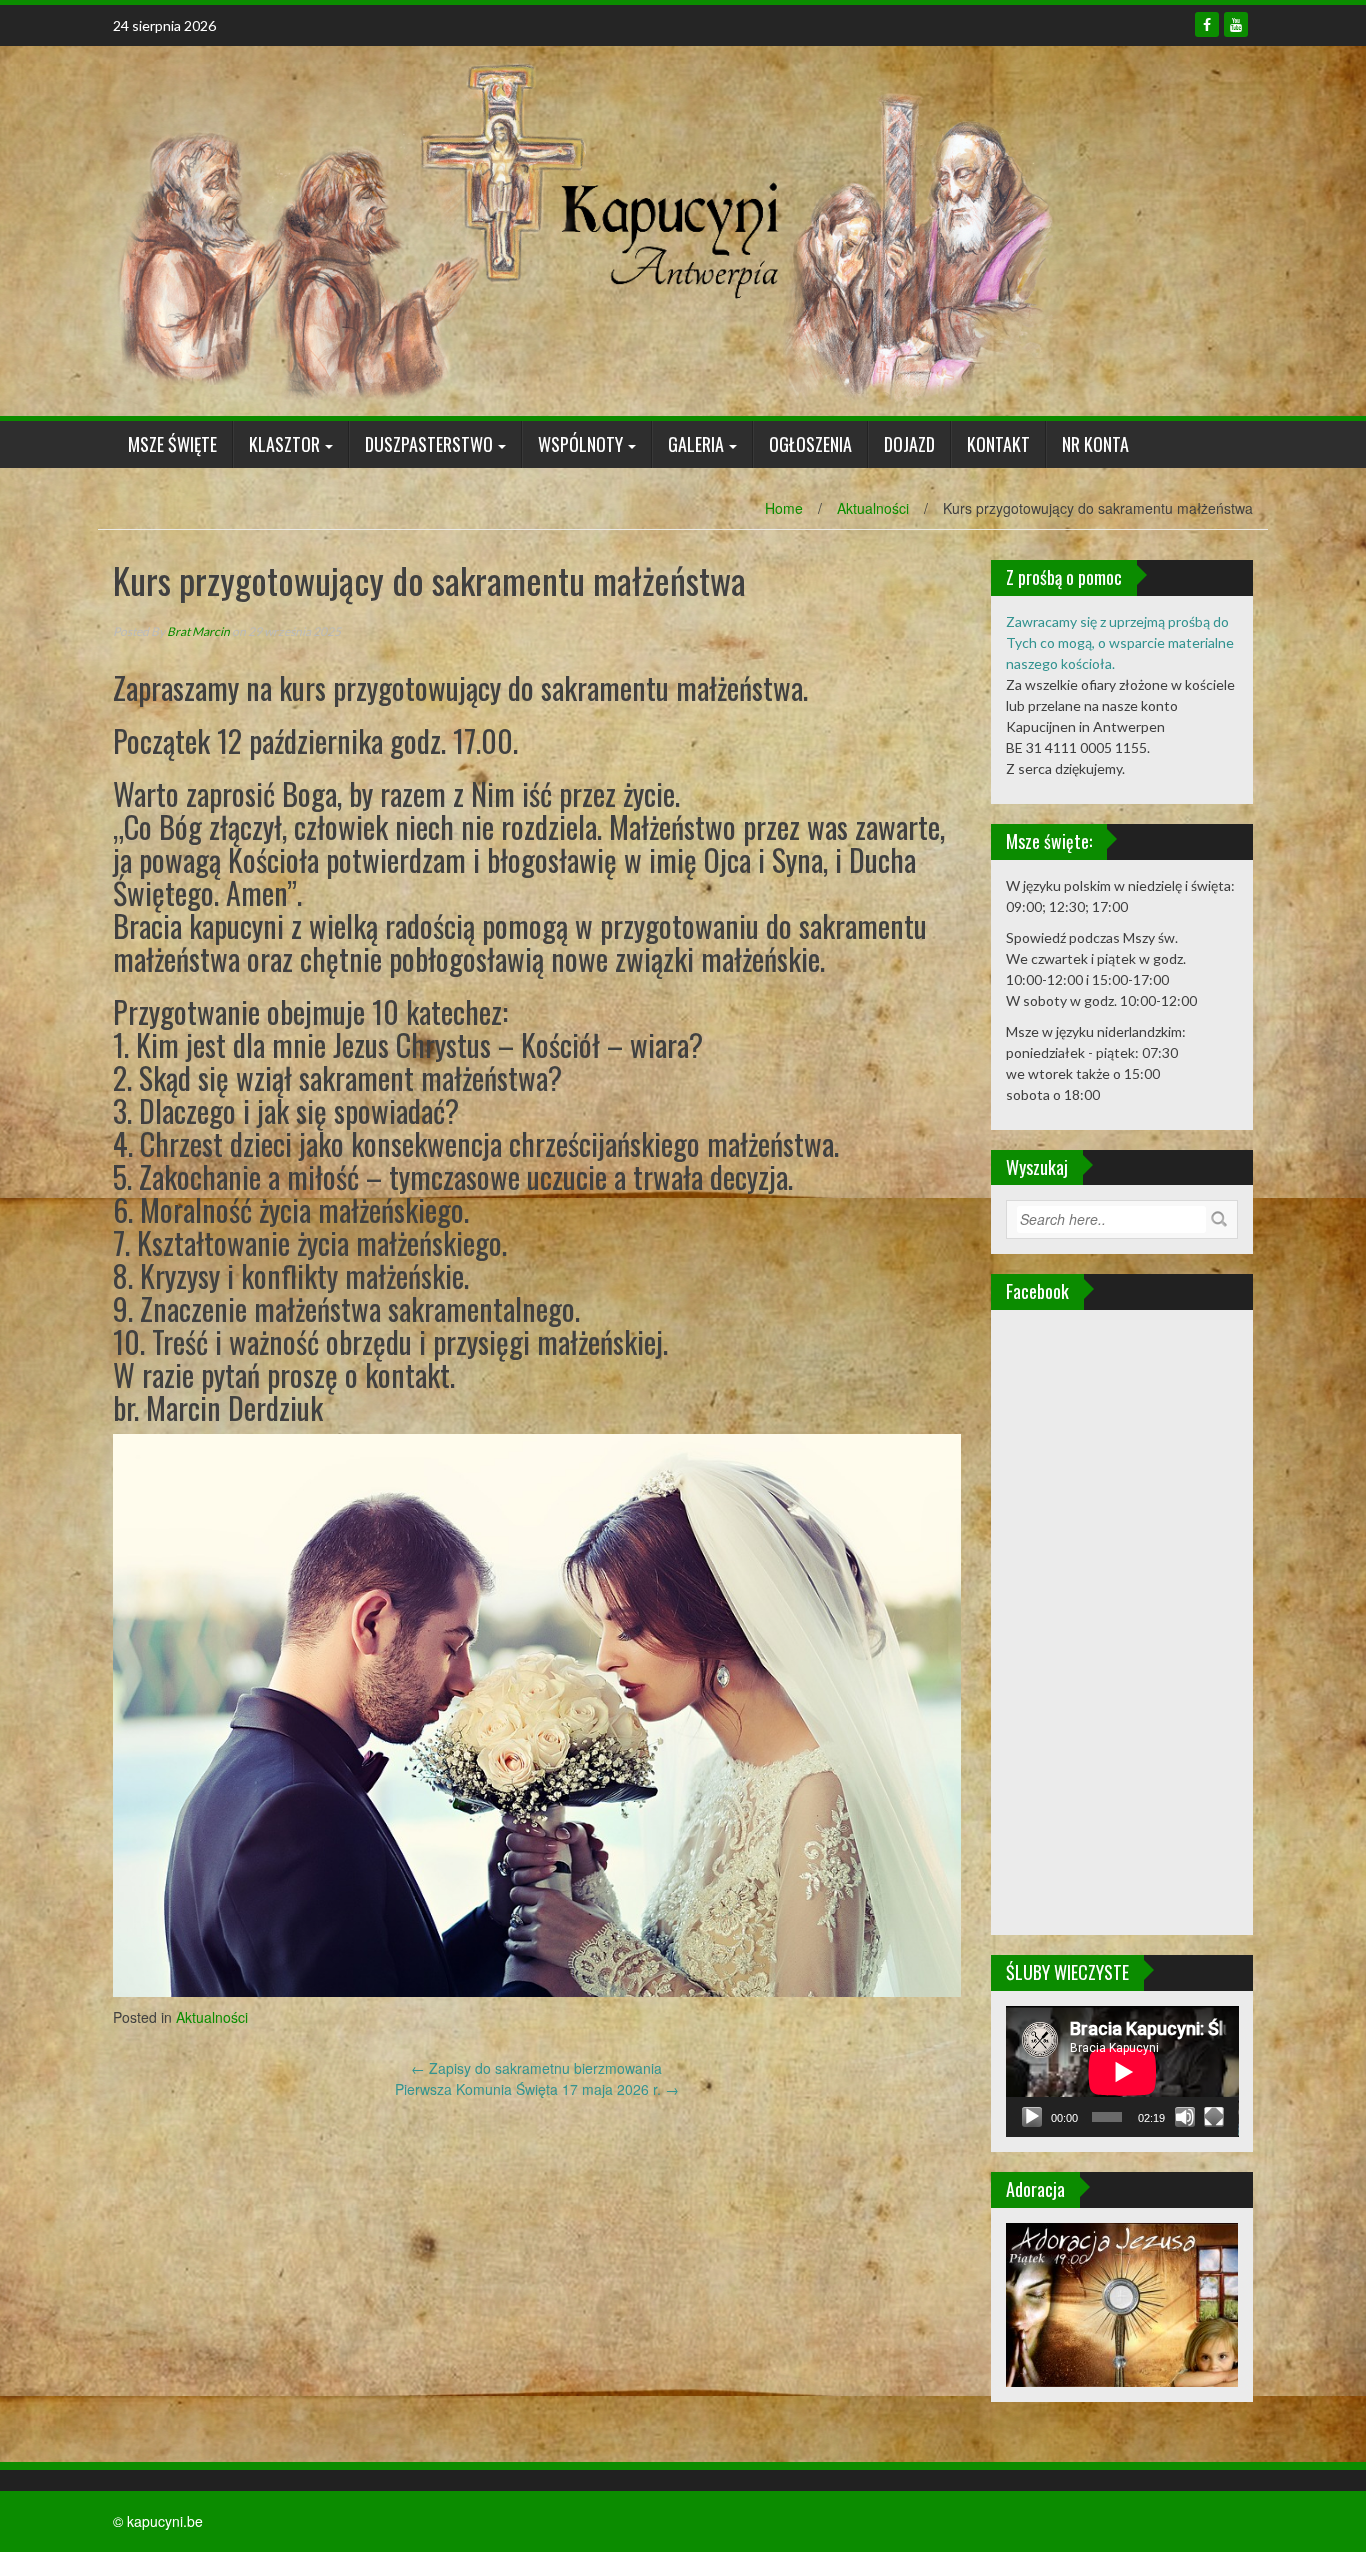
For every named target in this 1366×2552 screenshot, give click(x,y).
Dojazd (909, 444)
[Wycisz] (1185, 2117)
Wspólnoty (580, 444)
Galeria (696, 444)
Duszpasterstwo (429, 444)
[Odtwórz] (1032, 2117)
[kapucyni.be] (583, 229)
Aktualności (873, 508)
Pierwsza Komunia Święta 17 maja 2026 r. (537, 2089)
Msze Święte (172, 444)
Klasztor (284, 444)
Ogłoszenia (810, 444)
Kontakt (998, 444)
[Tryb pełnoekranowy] (1214, 2117)
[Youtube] (1236, 24)
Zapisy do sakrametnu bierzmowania (536, 2068)
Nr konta (1095, 444)
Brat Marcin (198, 631)
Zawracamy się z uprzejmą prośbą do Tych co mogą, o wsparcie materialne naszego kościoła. (1120, 642)
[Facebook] (1207, 24)
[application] (1122, 2071)
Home (784, 508)
